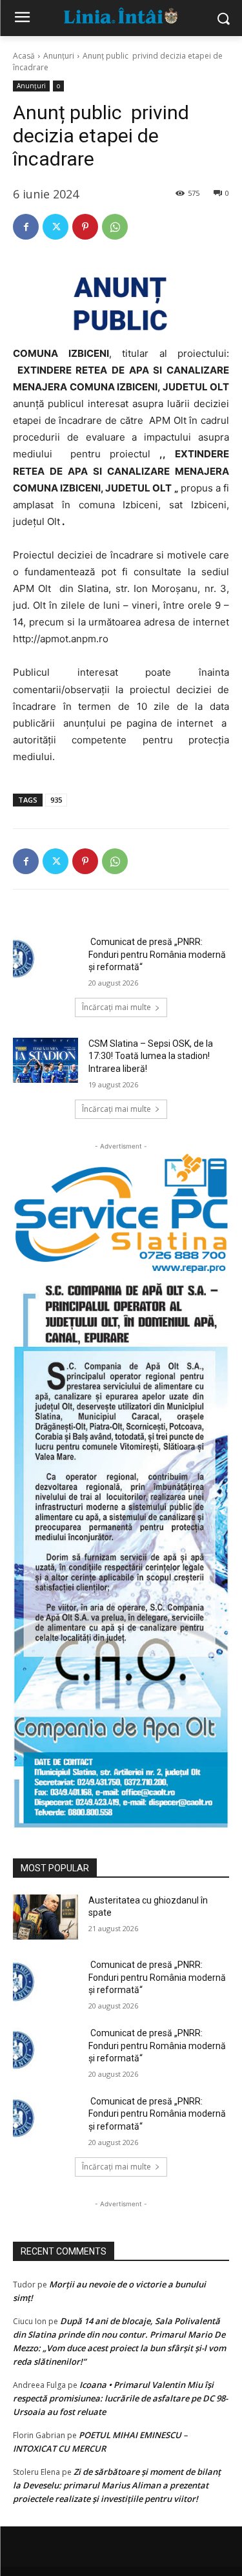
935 (56, 800)
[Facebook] (26, 227)
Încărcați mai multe (116, 1007)
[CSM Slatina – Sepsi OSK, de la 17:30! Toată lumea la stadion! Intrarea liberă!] (45, 1060)
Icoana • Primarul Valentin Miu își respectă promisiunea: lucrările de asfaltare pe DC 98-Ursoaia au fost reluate (120, 2398)
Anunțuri (59, 56)
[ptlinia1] (121, 1214)
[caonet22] (121, 1551)
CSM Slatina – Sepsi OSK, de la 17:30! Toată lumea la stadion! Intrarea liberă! (151, 1056)
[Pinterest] (85, 227)
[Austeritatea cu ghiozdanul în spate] (45, 1917)
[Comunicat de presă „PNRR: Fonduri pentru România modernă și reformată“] (45, 959)
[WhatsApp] (115, 227)
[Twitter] (55, 227)
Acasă (24, 56)
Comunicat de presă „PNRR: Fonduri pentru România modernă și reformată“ (157, 954)
